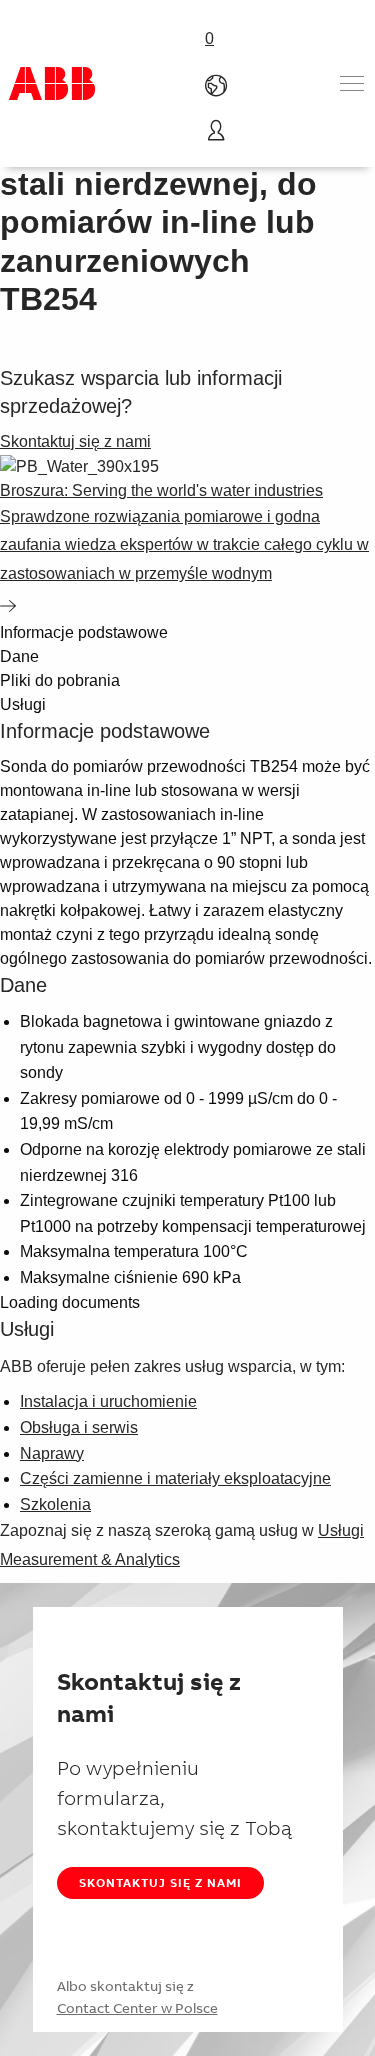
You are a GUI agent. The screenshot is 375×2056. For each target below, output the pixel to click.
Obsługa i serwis (79, 1427)
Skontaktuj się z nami (160, 1882)
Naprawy (52, 1453)
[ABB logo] (52, 83)
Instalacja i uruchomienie (108, 1401)
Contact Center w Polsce (137, 2008)
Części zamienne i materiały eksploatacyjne (175, 1478)
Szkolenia (55, 1504)
